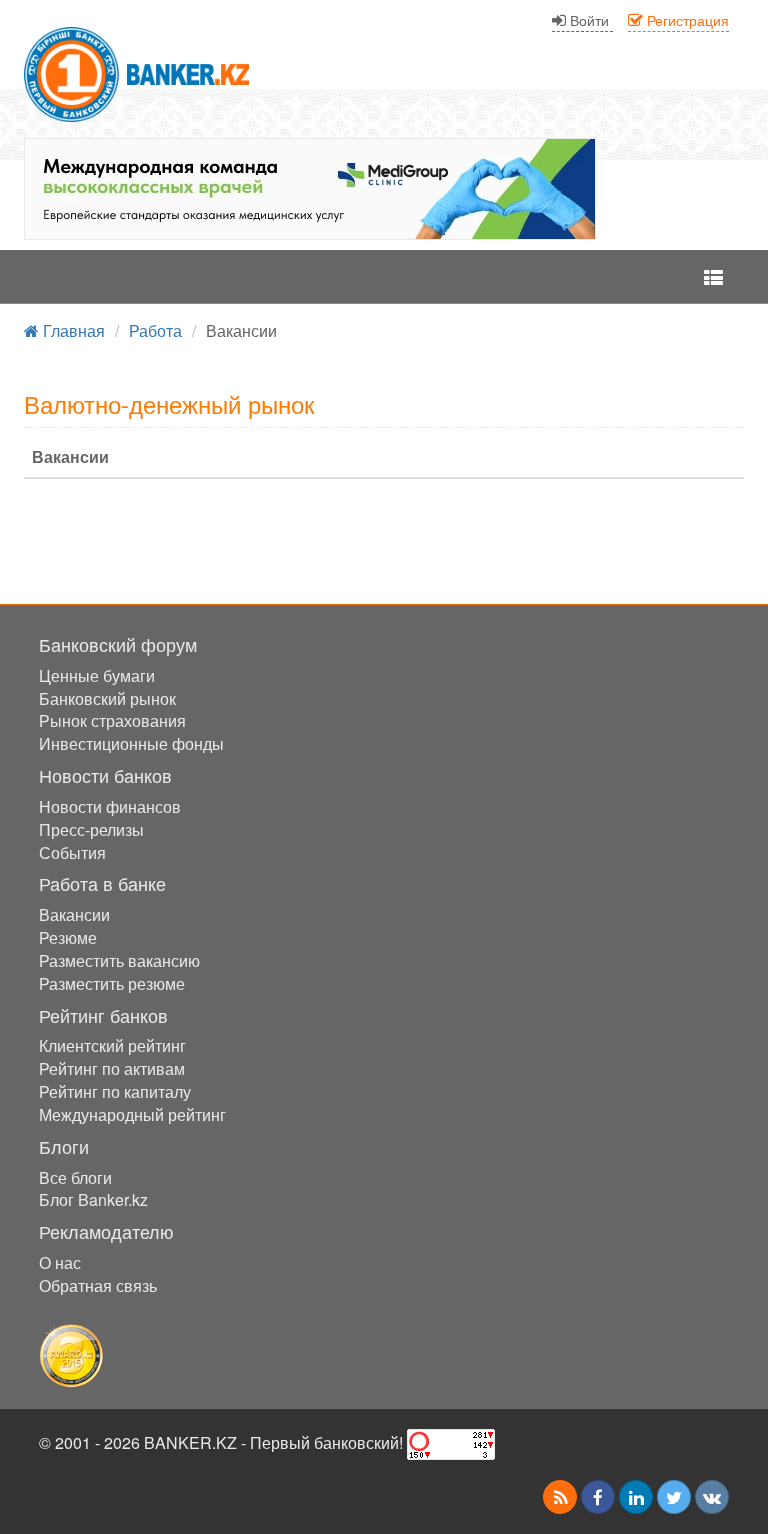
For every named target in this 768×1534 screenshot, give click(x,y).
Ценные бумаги (97, 675)
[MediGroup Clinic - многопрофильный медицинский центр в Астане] (310, 189)
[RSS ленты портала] (560, 1497)
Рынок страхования (112, 720)
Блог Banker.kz (93, 1199)
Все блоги (75, 1177)
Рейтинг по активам (112, 1068)
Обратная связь (98, 1285)
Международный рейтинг (132, 1114)
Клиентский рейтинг (112, 1045)
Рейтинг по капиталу (115, 1091)
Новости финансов (110, 806)
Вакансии (74, 914)
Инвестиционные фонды (131, 743)
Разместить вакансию (119, 960)
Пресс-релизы (91, 829)
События (72, 852)
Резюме (68, 937)
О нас (60, 1262)
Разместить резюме (112, 983)
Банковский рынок (107, 698)
